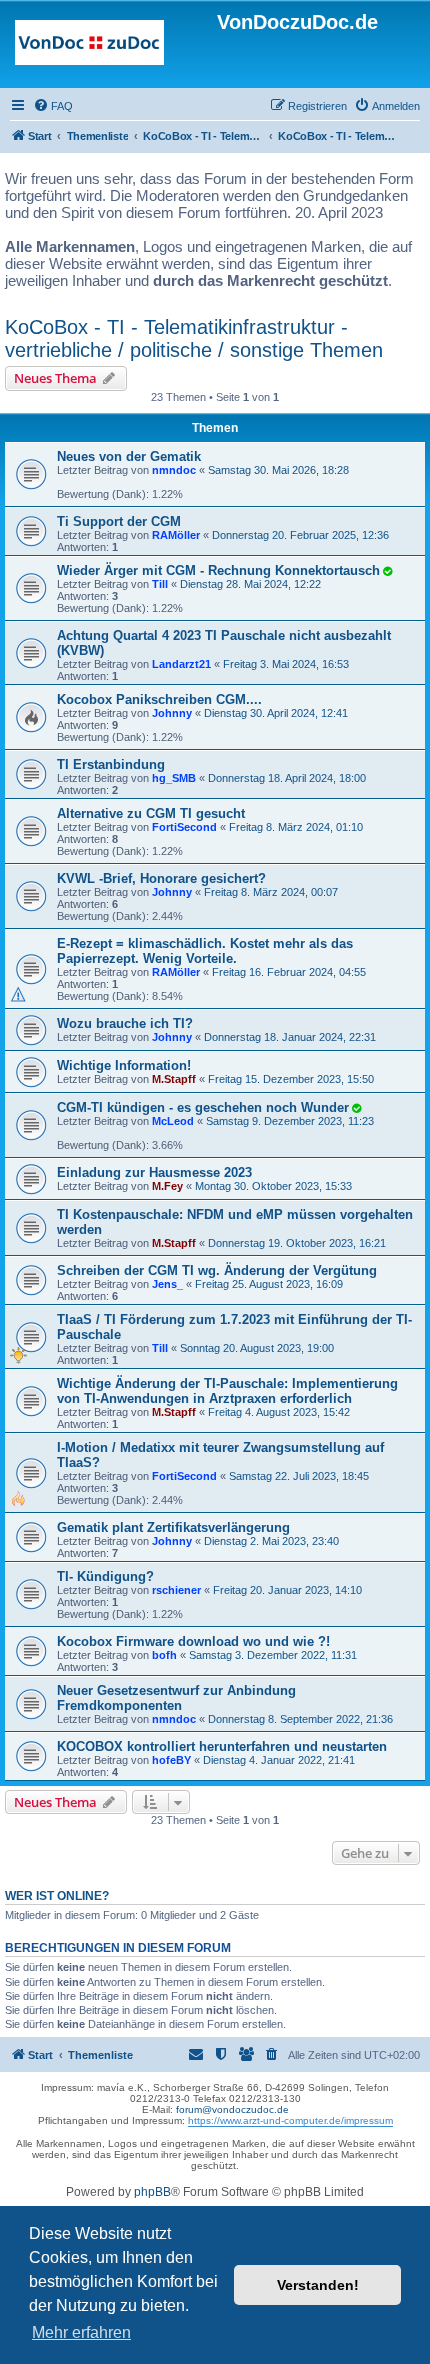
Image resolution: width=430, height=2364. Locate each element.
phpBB (152, 2192)
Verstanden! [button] (318, 2285)
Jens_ (167, 1284)
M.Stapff (174, 1079)
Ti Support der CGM (119, 521)
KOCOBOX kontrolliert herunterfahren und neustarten (222, 1746)
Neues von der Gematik (129, 456)
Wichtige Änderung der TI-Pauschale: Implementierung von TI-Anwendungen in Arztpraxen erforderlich (227, 1391)
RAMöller (176, 535)
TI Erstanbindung (111, 764)
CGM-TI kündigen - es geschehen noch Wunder (203, 1107)
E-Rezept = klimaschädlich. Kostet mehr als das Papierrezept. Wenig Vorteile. (205, 951)
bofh (164, 1655)
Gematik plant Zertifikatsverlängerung (173, 1527)
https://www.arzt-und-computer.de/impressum (290, 2120)
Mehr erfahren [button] (81, 2332)
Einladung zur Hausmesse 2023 (154, 1172)
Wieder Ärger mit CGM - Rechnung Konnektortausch (218, 570)
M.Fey (167, 1186)
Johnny (172, 713)
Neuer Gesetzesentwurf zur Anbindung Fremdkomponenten (176, 1698)
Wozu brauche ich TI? (125, 1023)
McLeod (173, 1121)
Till (160, 584)
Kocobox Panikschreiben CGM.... (159, 699)
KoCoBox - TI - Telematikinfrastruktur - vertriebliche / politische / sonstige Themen (194, 338)
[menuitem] (53, 106)
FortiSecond (184, 827)
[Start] (89, 47)
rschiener (176, 1590)
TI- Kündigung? (105, 1576)
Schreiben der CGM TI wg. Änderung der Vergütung (217, 1270)
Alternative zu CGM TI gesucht (151, 813)
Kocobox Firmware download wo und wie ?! (193, 1641)
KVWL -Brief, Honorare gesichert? (161, 878)
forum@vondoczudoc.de (232, 2109)
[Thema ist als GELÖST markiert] (387, 571)
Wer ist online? (57, 1896)
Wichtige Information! (124, 1065)
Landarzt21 (181, 664)
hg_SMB (174, 778)
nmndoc (174, 470)
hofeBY (171, 1760)
